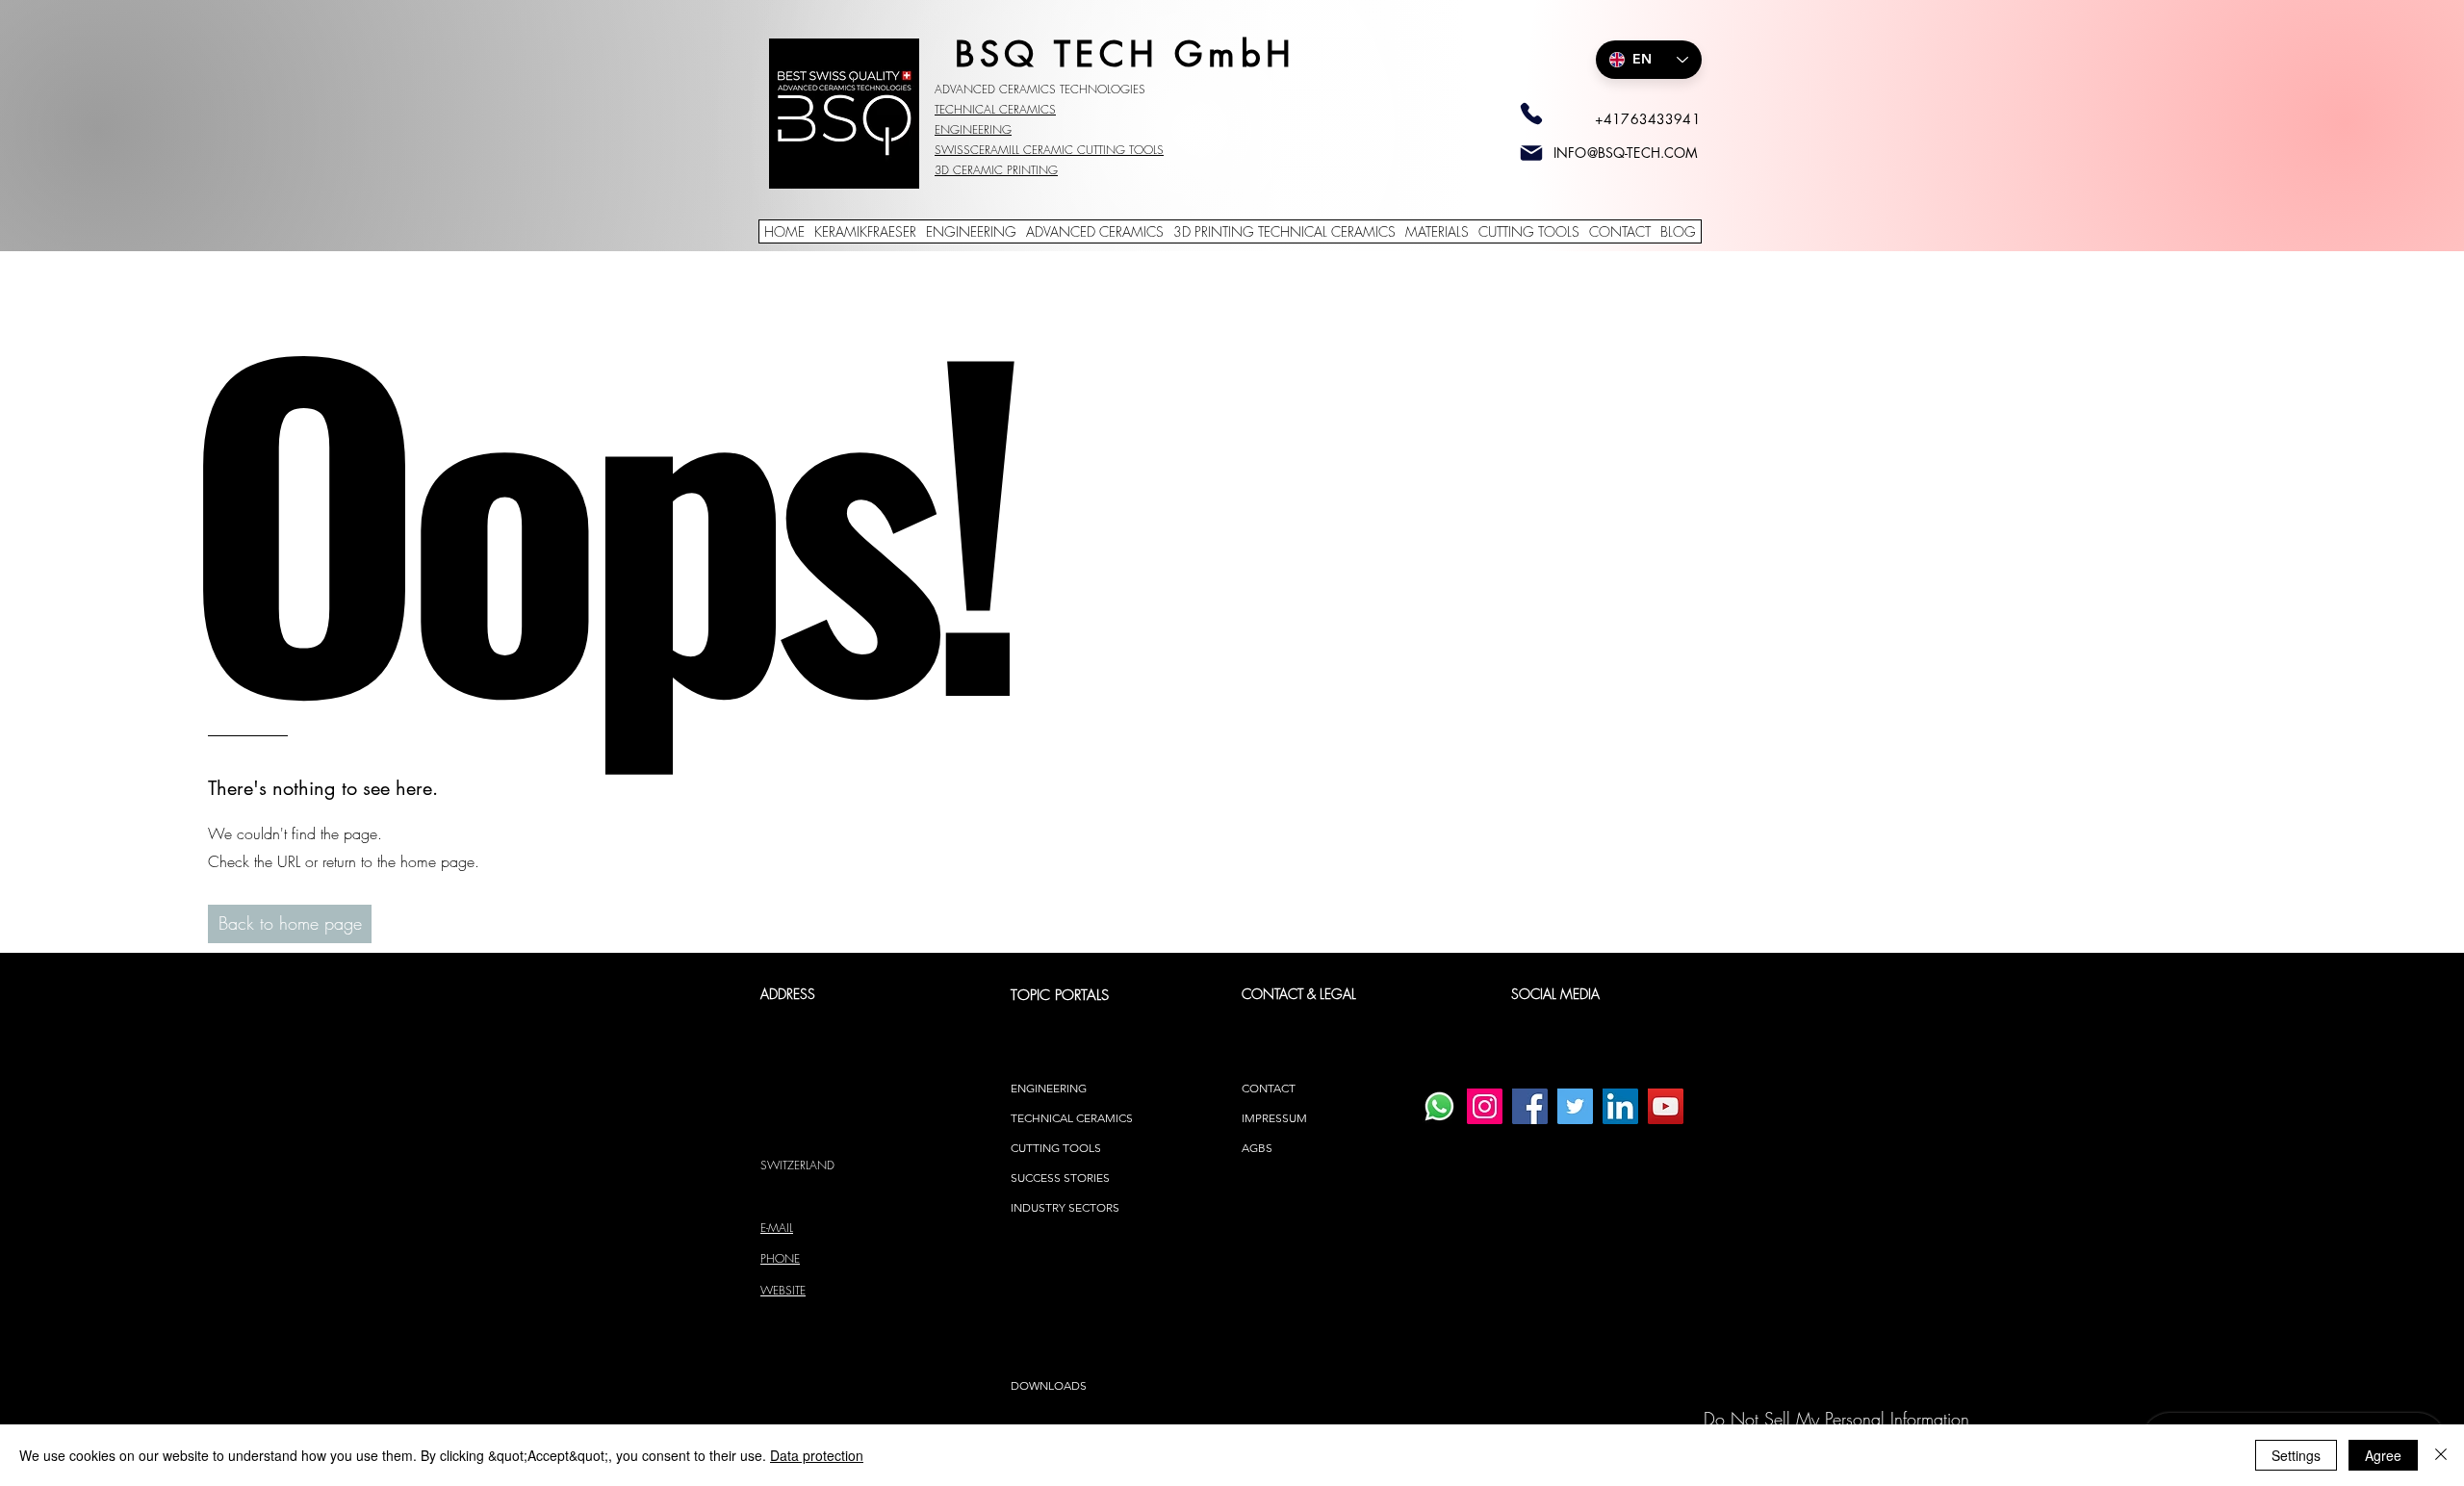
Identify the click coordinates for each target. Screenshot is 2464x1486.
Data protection (817, 1455)
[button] (290, 924)
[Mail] (1531, 153)
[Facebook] (1530, 1106)
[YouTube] (1666, 1106)
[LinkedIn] (1620, 1106)
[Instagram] (1485, 1106)
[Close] (2441, 1455)
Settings (2296, 1455)
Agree (2383, 1455)
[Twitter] (1575, 1106)
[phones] (1531, 114)
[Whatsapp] (1439, 1106)
